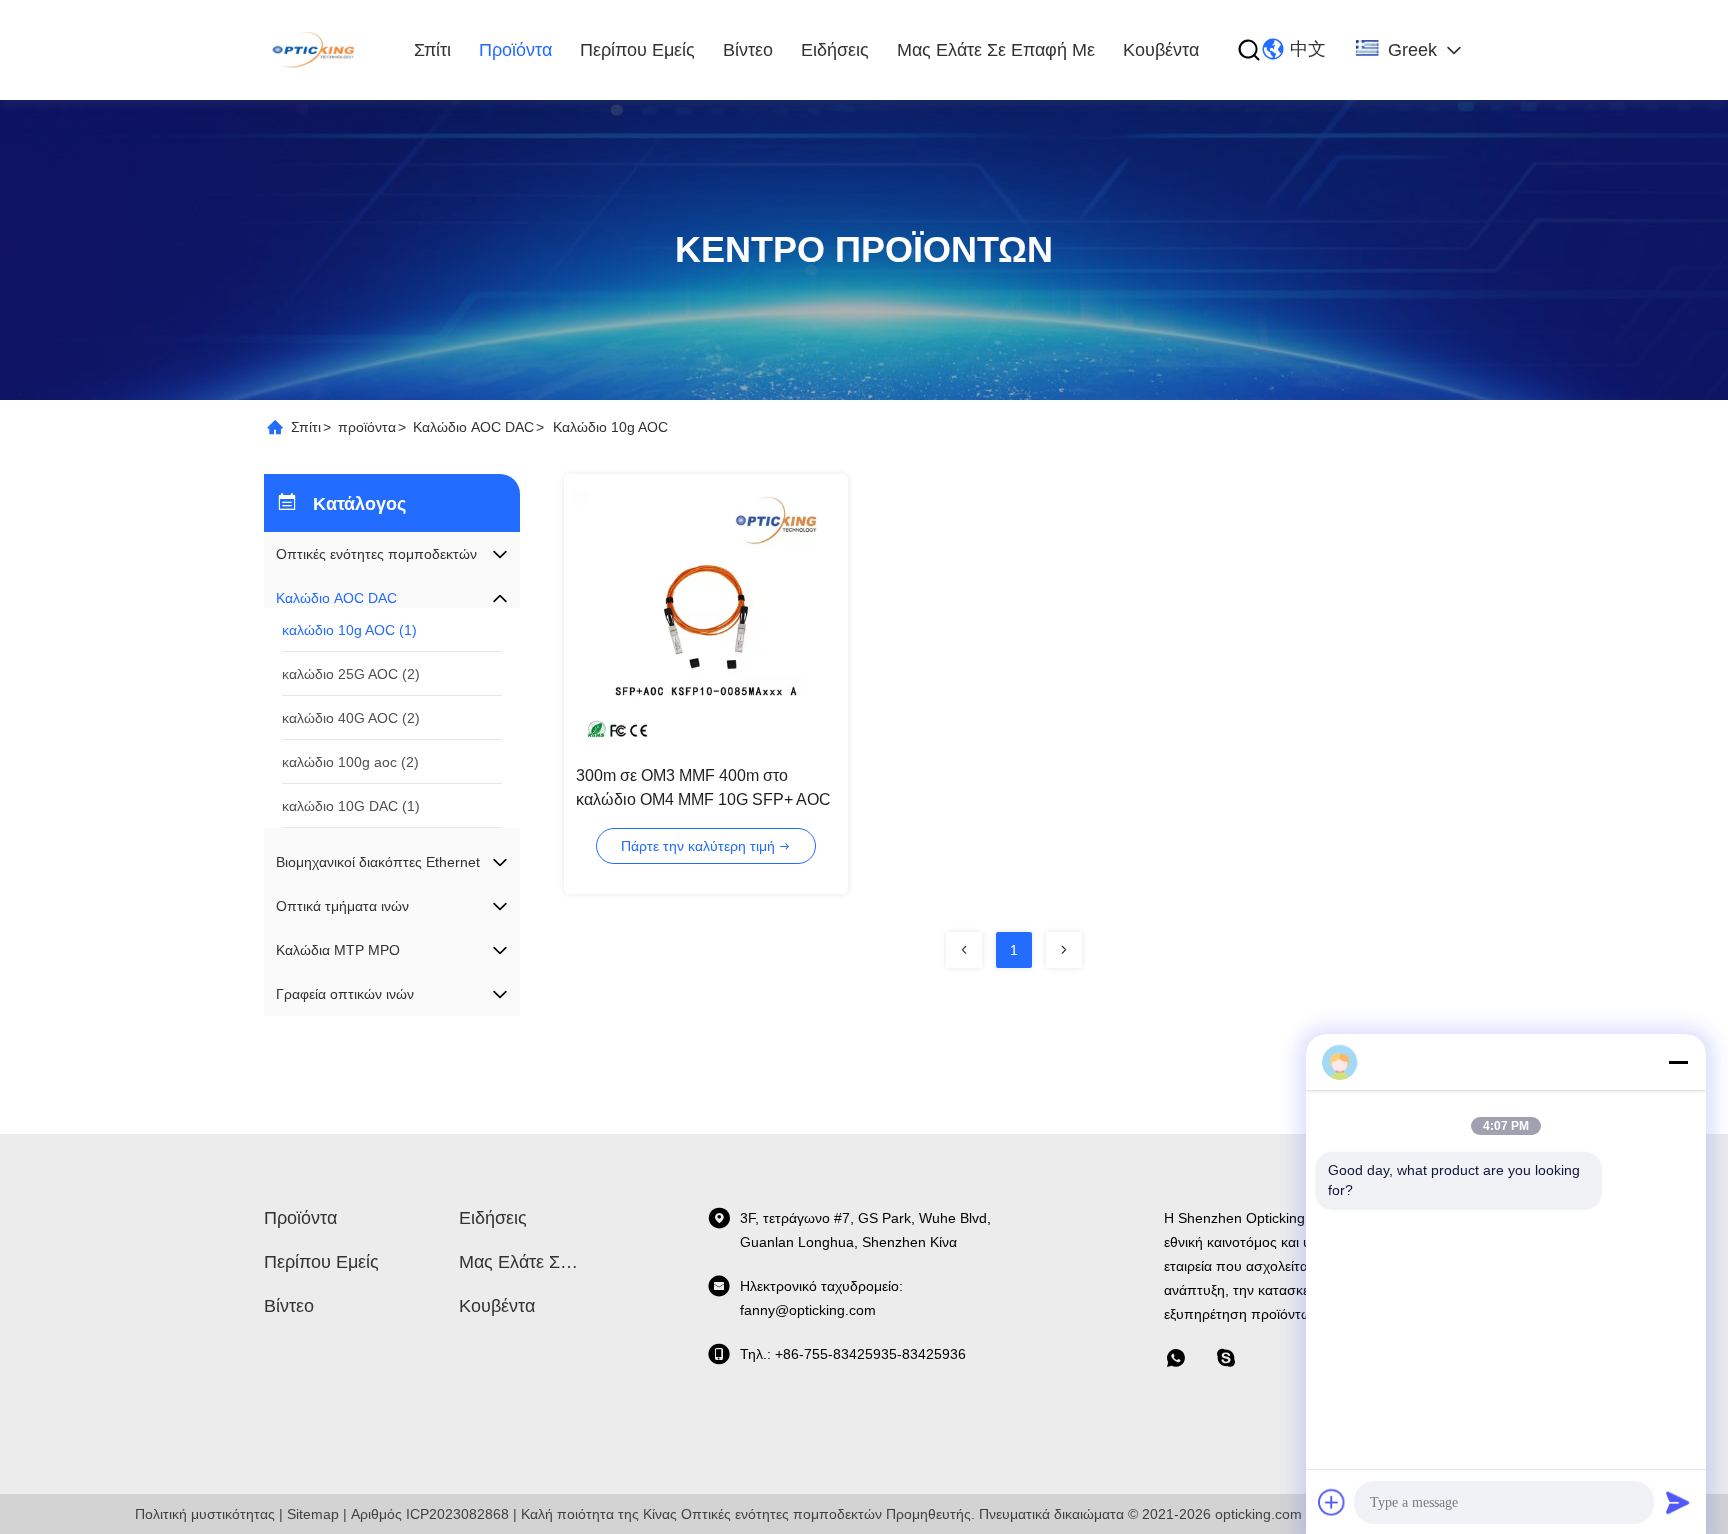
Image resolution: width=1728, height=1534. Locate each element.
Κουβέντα (1161, 50)
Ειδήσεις (835, 50)
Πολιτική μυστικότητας (205, 1514)
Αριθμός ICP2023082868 (430, 1514)
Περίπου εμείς (637, 50)
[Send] (1678, 1502)
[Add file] (1332, 1502)
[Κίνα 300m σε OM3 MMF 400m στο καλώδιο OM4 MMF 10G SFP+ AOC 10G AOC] (706, 616)
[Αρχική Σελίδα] (315, 50)
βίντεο (748, 50)
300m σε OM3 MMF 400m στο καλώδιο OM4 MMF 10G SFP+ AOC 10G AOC (703, 799)
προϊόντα (515, 50)
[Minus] (1678, 1062)
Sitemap (313, 1514)
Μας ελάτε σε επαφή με (996, 50)
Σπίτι (432, 50)
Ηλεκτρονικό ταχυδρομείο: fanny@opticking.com (821, 1298)
